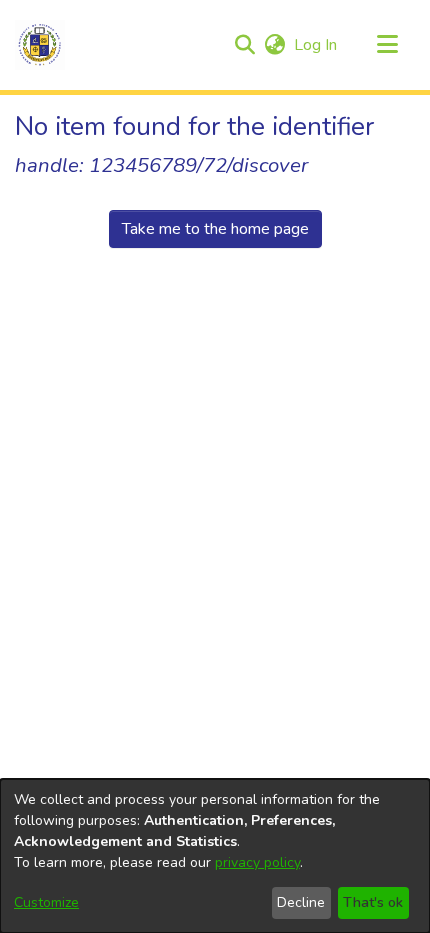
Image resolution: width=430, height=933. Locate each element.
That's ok (373, 902)
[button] (40, 45)
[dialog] (215, 856)
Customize (46, 902)
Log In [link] (316, 45)
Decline (301, 902)
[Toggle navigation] (387, 45)
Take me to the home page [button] (215, 229)
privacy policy (257, 862)
